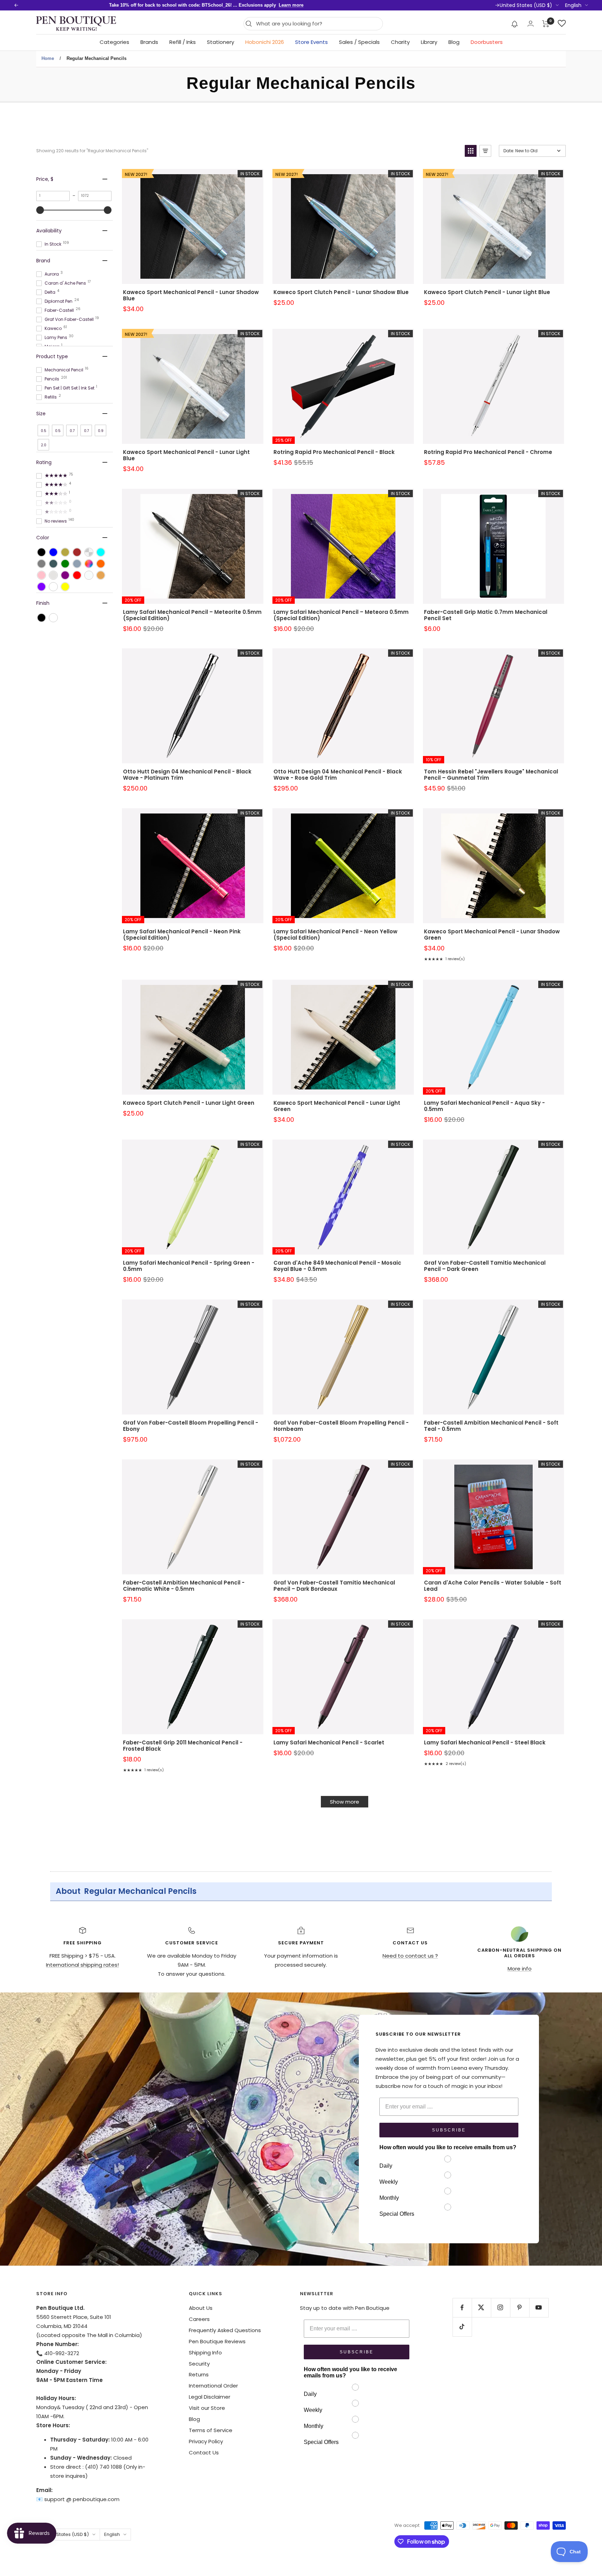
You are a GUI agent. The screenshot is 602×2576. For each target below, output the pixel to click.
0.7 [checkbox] (72, 431)
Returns (199, 2374)
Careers (199, 2319)
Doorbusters (487, 42)
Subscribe (449, 2130)
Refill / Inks (183, 42)
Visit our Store (207, 2408)
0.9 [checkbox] (101, 431)
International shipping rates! (82, 1965)
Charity (400, 42)
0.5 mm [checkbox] (58, 432)
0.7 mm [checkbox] (86, 432)
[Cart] (546, 24)
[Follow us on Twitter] (481, 2308)
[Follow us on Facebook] (462, 2308)
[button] (515, 24)
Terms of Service (211, 2430)
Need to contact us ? (410, 1956)
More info (520, 1969)
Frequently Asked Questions (225, 2330)
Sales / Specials (359, 42)
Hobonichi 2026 (265, 42)
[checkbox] (41, 552)
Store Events (311, 42)
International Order (213, 2386)
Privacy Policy (206, 2441)
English (573, 5)
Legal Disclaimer (210, 2397)
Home (48, 58)
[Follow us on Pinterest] (520, 2308)
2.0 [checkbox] (44, 445)
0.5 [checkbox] (44, 431)
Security (199, 2364)
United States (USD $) (526, 5)
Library (429, 42)
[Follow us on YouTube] (539, 2308)
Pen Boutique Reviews (217, 2341)
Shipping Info (205, 2353)
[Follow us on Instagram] (500, 2308)
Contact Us (204, 2452)
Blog (454, 42)
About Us (201, 2308)
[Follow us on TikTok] (462, 2327)
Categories (114, 42)
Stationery (221, 42)
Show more (345, 1802)
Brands (149, 42)
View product (193, 236)
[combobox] (318, 24)
